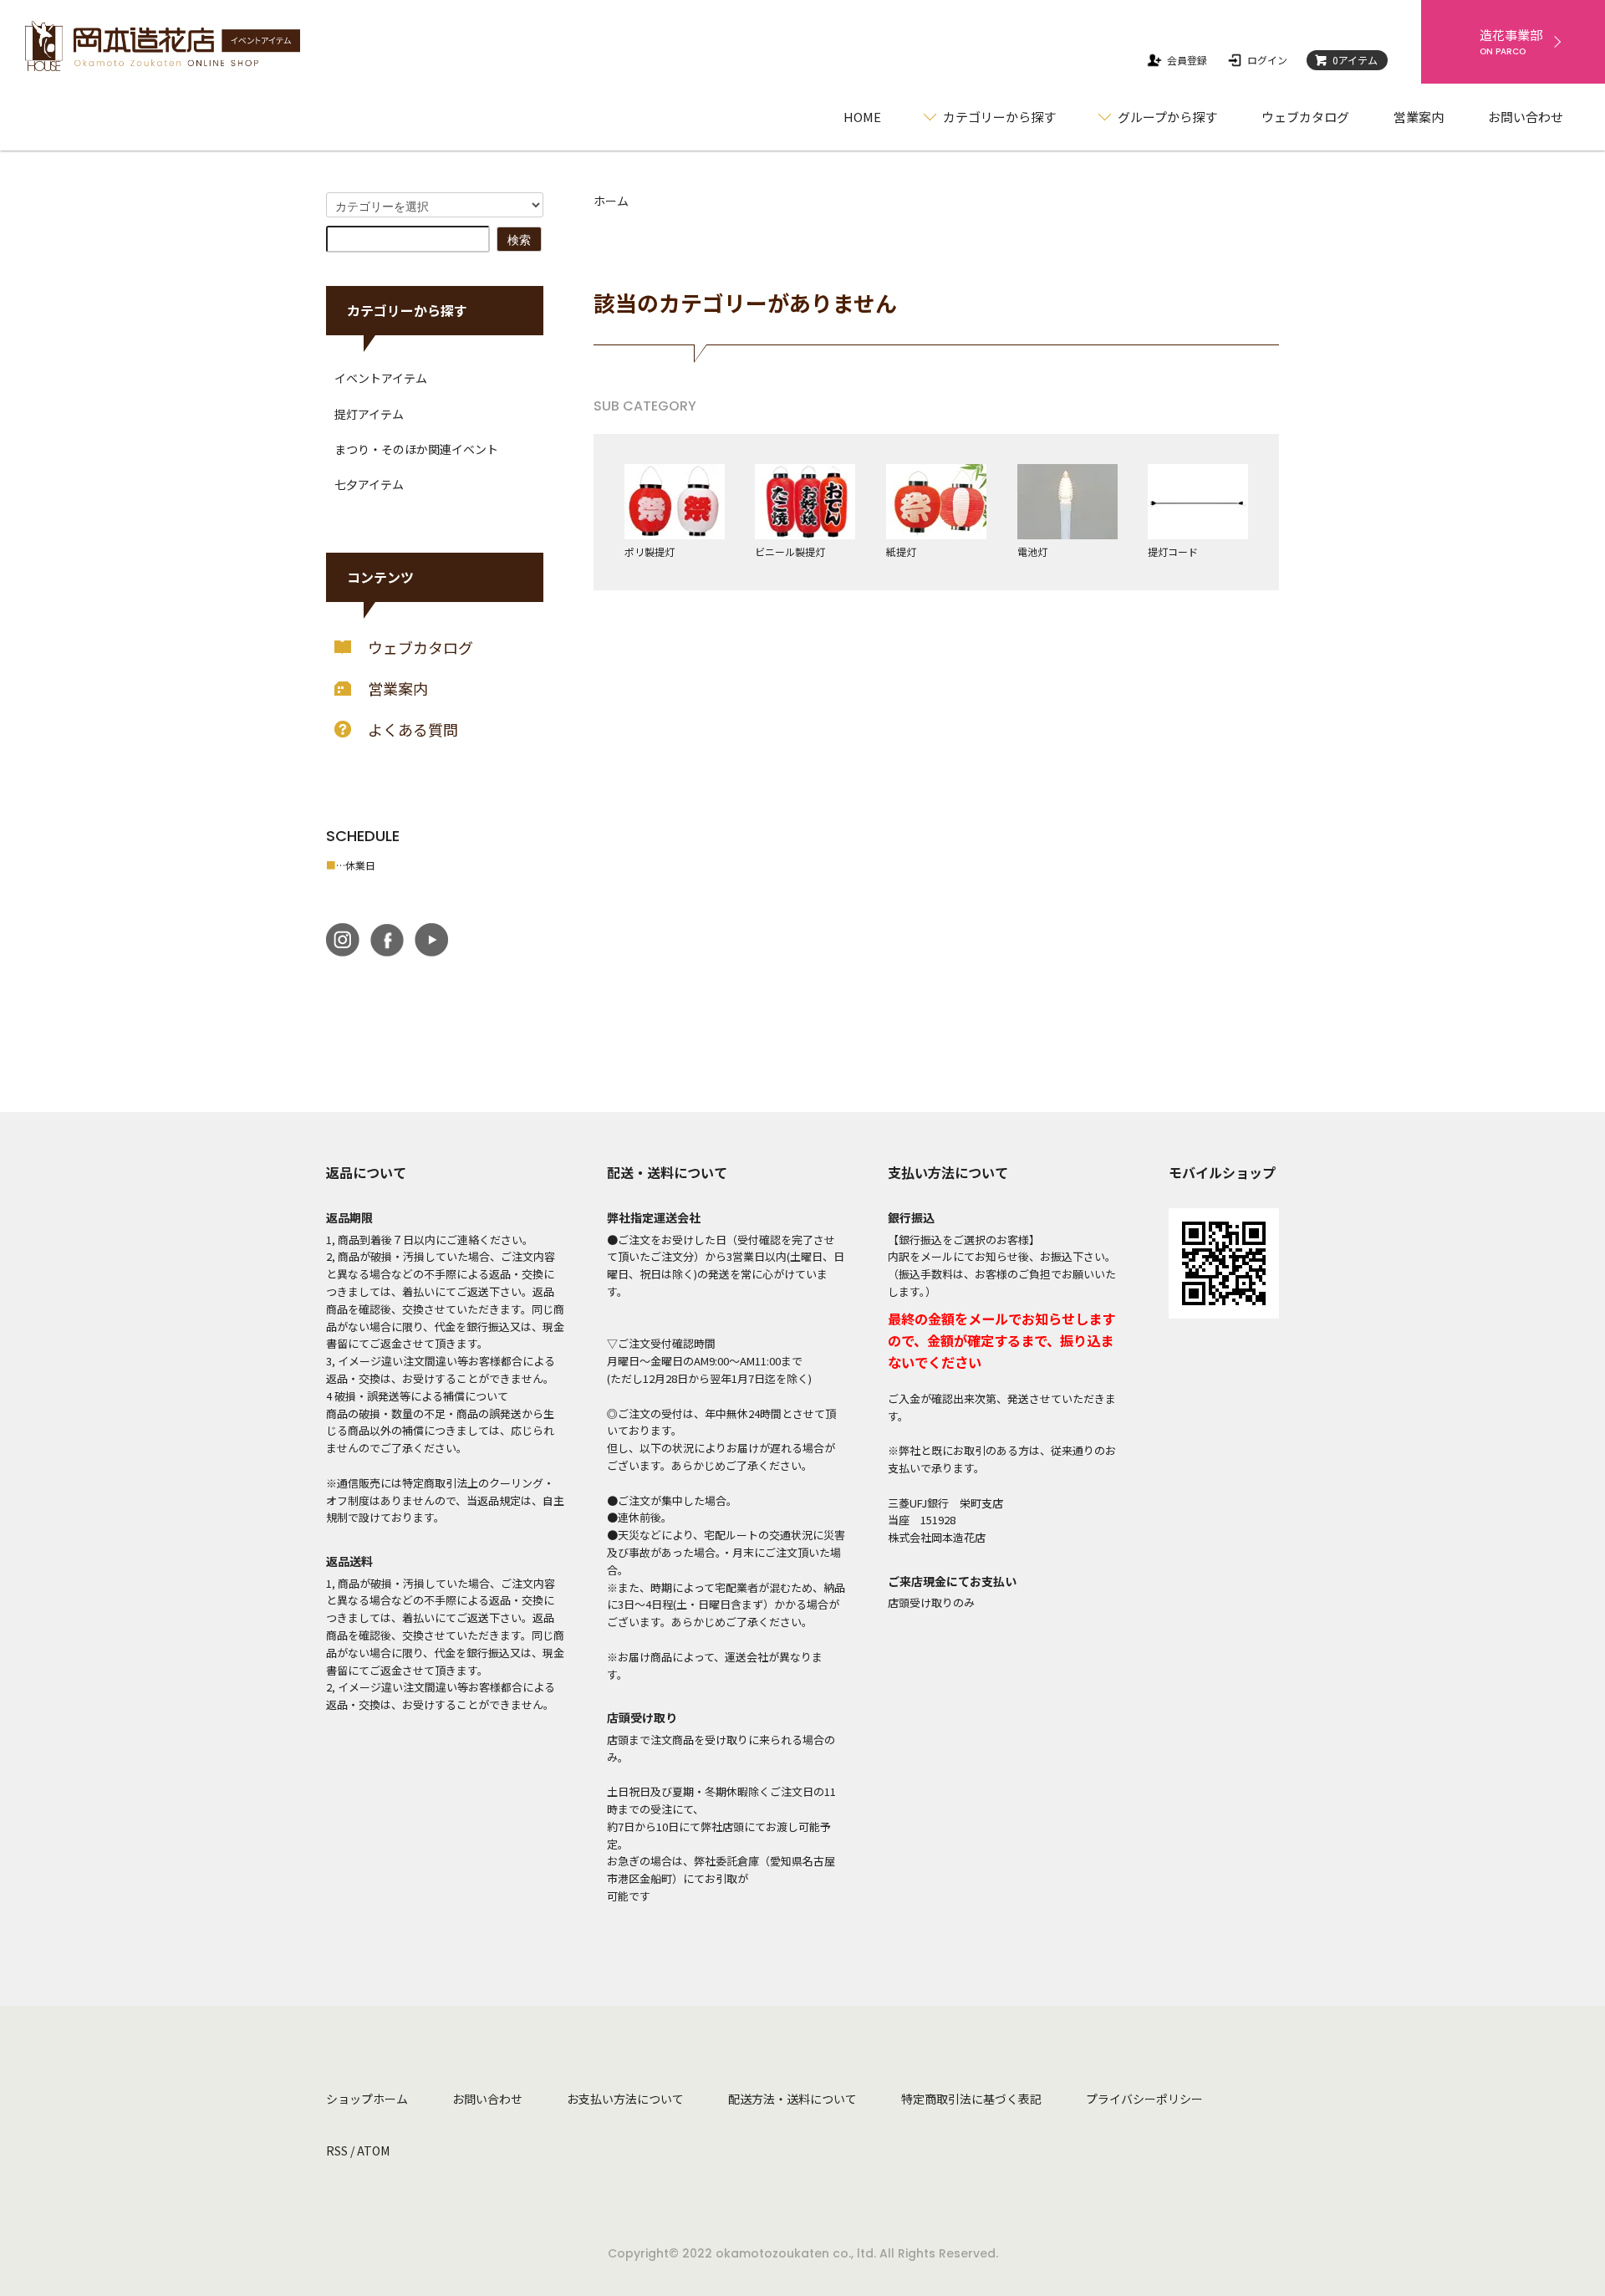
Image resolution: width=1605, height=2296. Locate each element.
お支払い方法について (625, 2099)
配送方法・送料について (792, 2099)
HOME (862, 117)
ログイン (1267, 60)
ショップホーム (367, 2099)
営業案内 (1419, 117)
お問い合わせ (1526, 117)
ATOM (373, 2151)
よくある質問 (413, 729)
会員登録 (1187, 60)
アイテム (1355, 60)
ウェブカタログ (1305, 117)
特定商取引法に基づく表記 (971, 2099)
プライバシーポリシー (1144, 2099)
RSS (337, 2151)
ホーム (611, 201)
